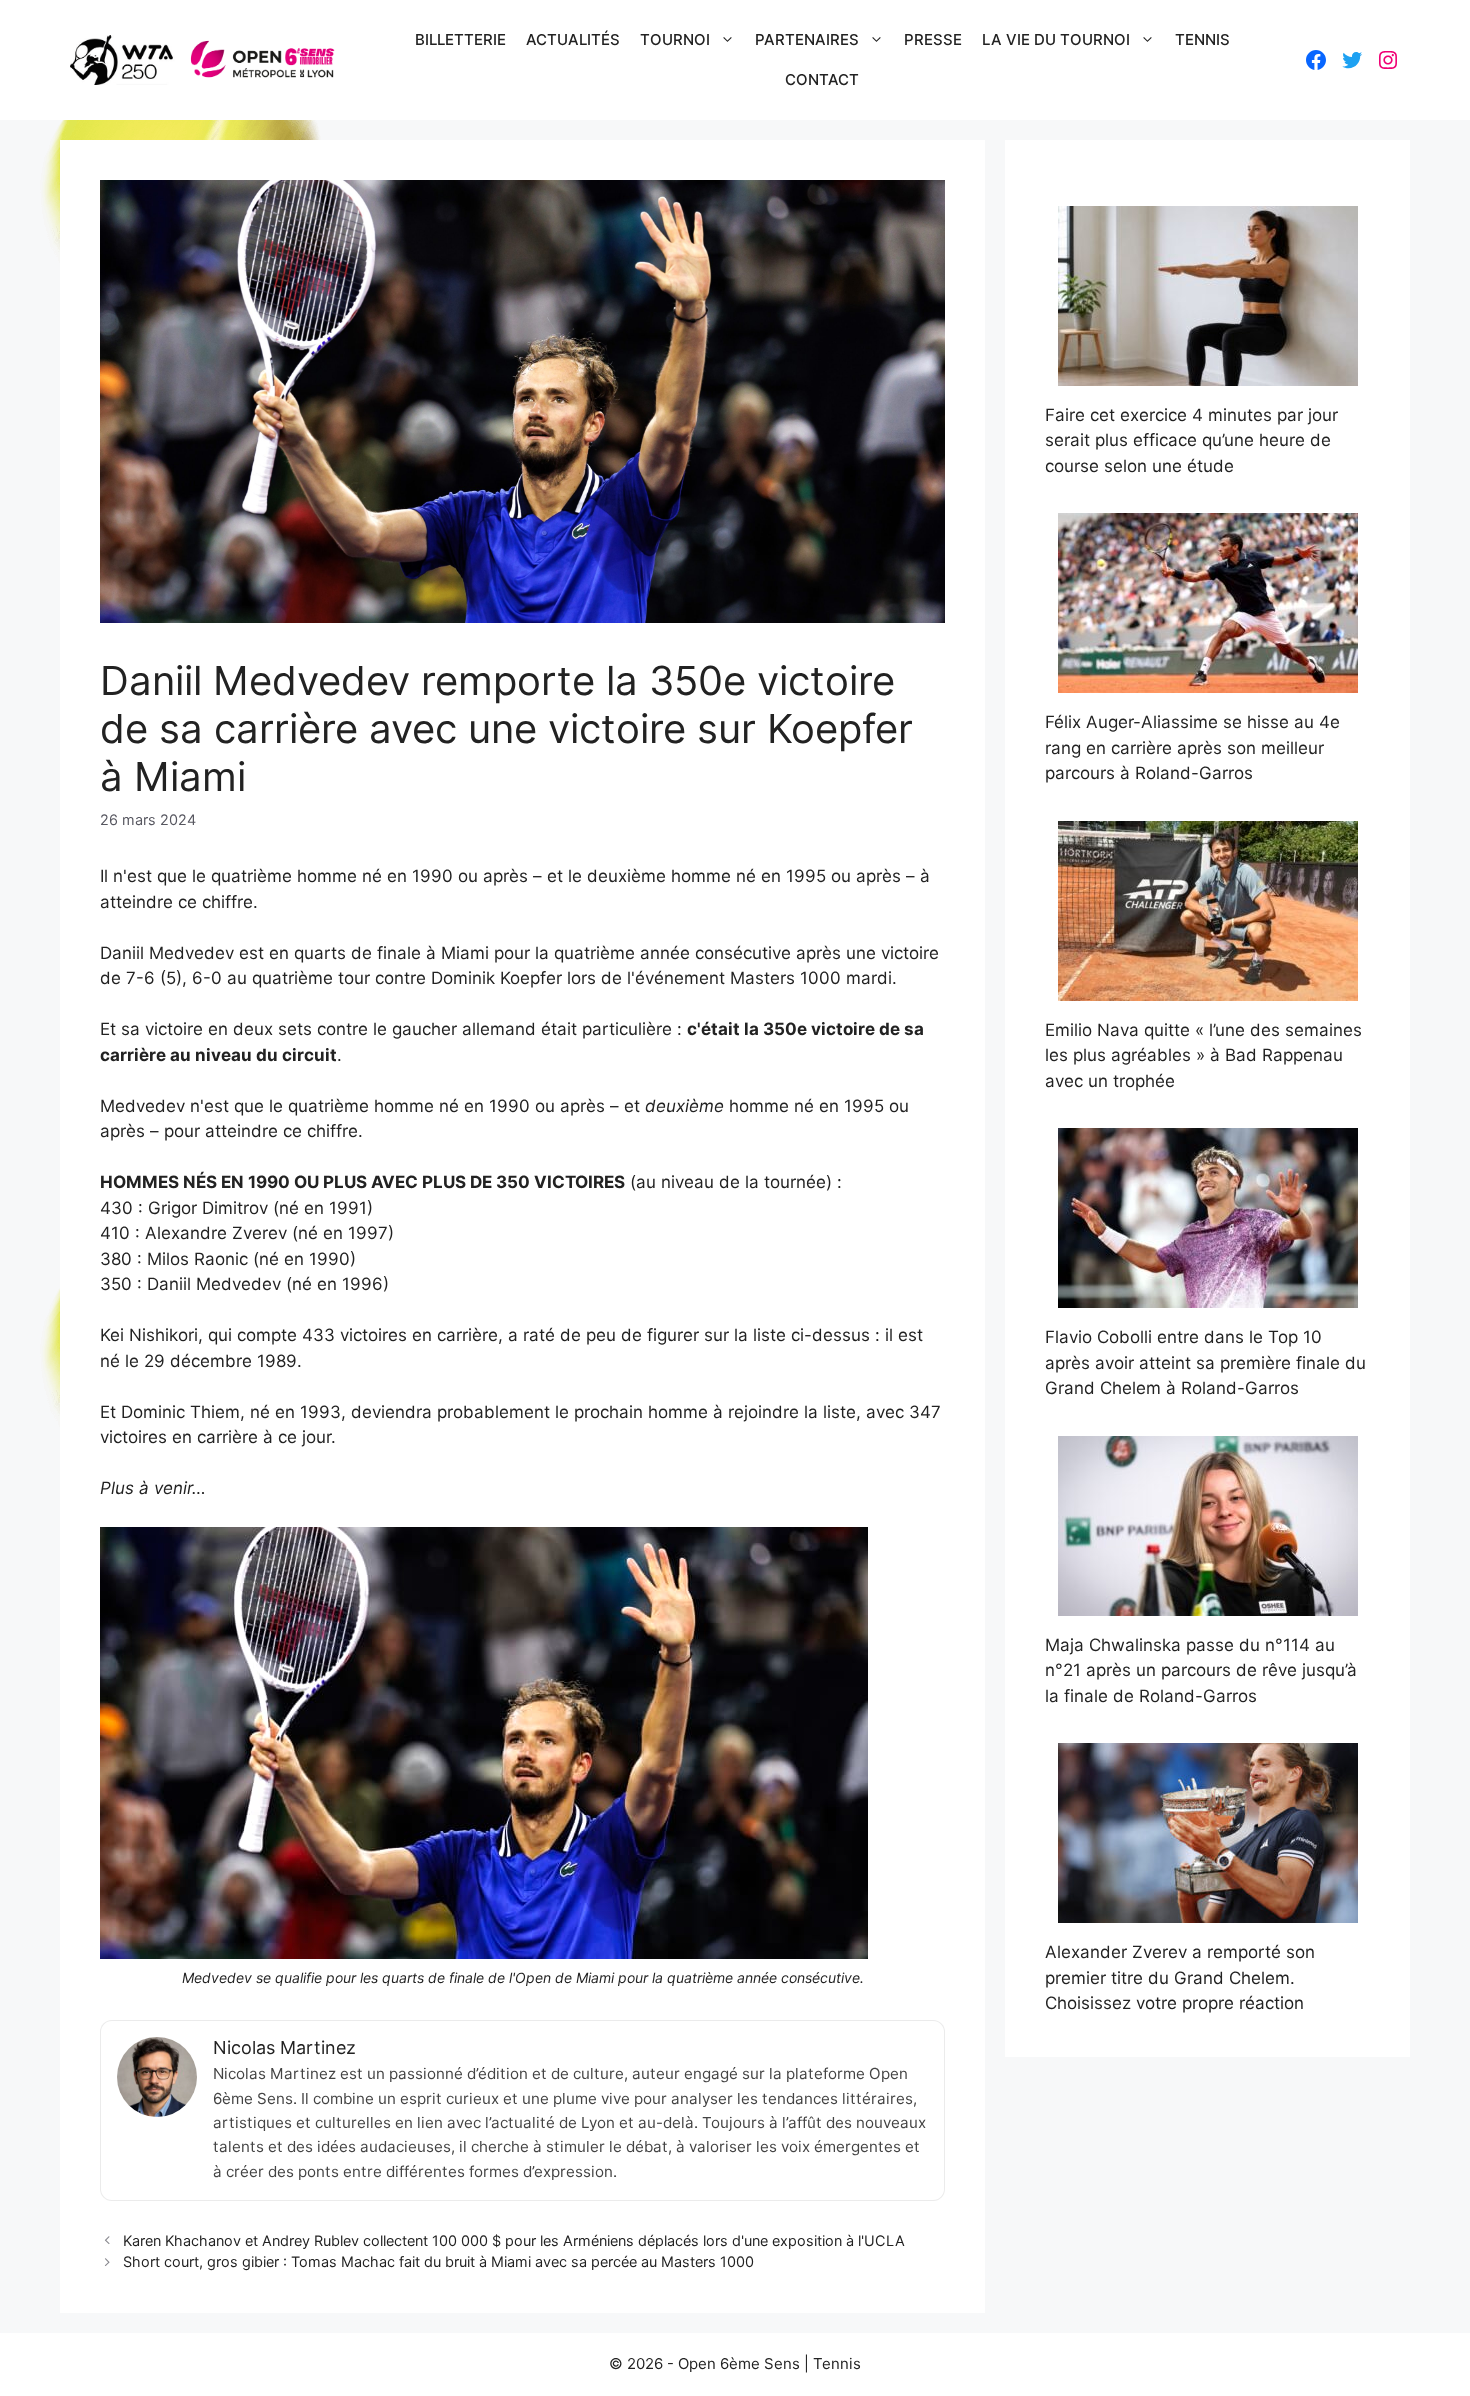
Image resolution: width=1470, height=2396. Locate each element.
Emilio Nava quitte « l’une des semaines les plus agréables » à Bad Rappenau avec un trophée (1203, 1055)
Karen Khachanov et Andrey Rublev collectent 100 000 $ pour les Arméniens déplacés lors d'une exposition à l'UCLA (514, 2240)
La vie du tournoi (1056, 39)
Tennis (1202, 39)
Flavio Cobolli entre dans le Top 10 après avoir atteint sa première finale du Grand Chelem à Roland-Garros (1205, 1362)
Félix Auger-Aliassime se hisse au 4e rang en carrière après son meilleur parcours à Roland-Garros (1192, 747)
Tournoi (675, 39)
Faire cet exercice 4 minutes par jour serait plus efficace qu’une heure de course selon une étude (1191, 440)
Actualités (573, 39)
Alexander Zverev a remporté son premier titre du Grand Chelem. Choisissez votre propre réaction (1180, 1977)
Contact (822, 79)
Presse (933, 39)
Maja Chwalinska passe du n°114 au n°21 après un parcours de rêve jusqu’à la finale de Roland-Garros (1201, 1670)
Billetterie (460, 39)
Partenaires (807, 39)
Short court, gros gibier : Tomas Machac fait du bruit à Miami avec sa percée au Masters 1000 (438, 2261)
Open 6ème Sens (739, 2363)
